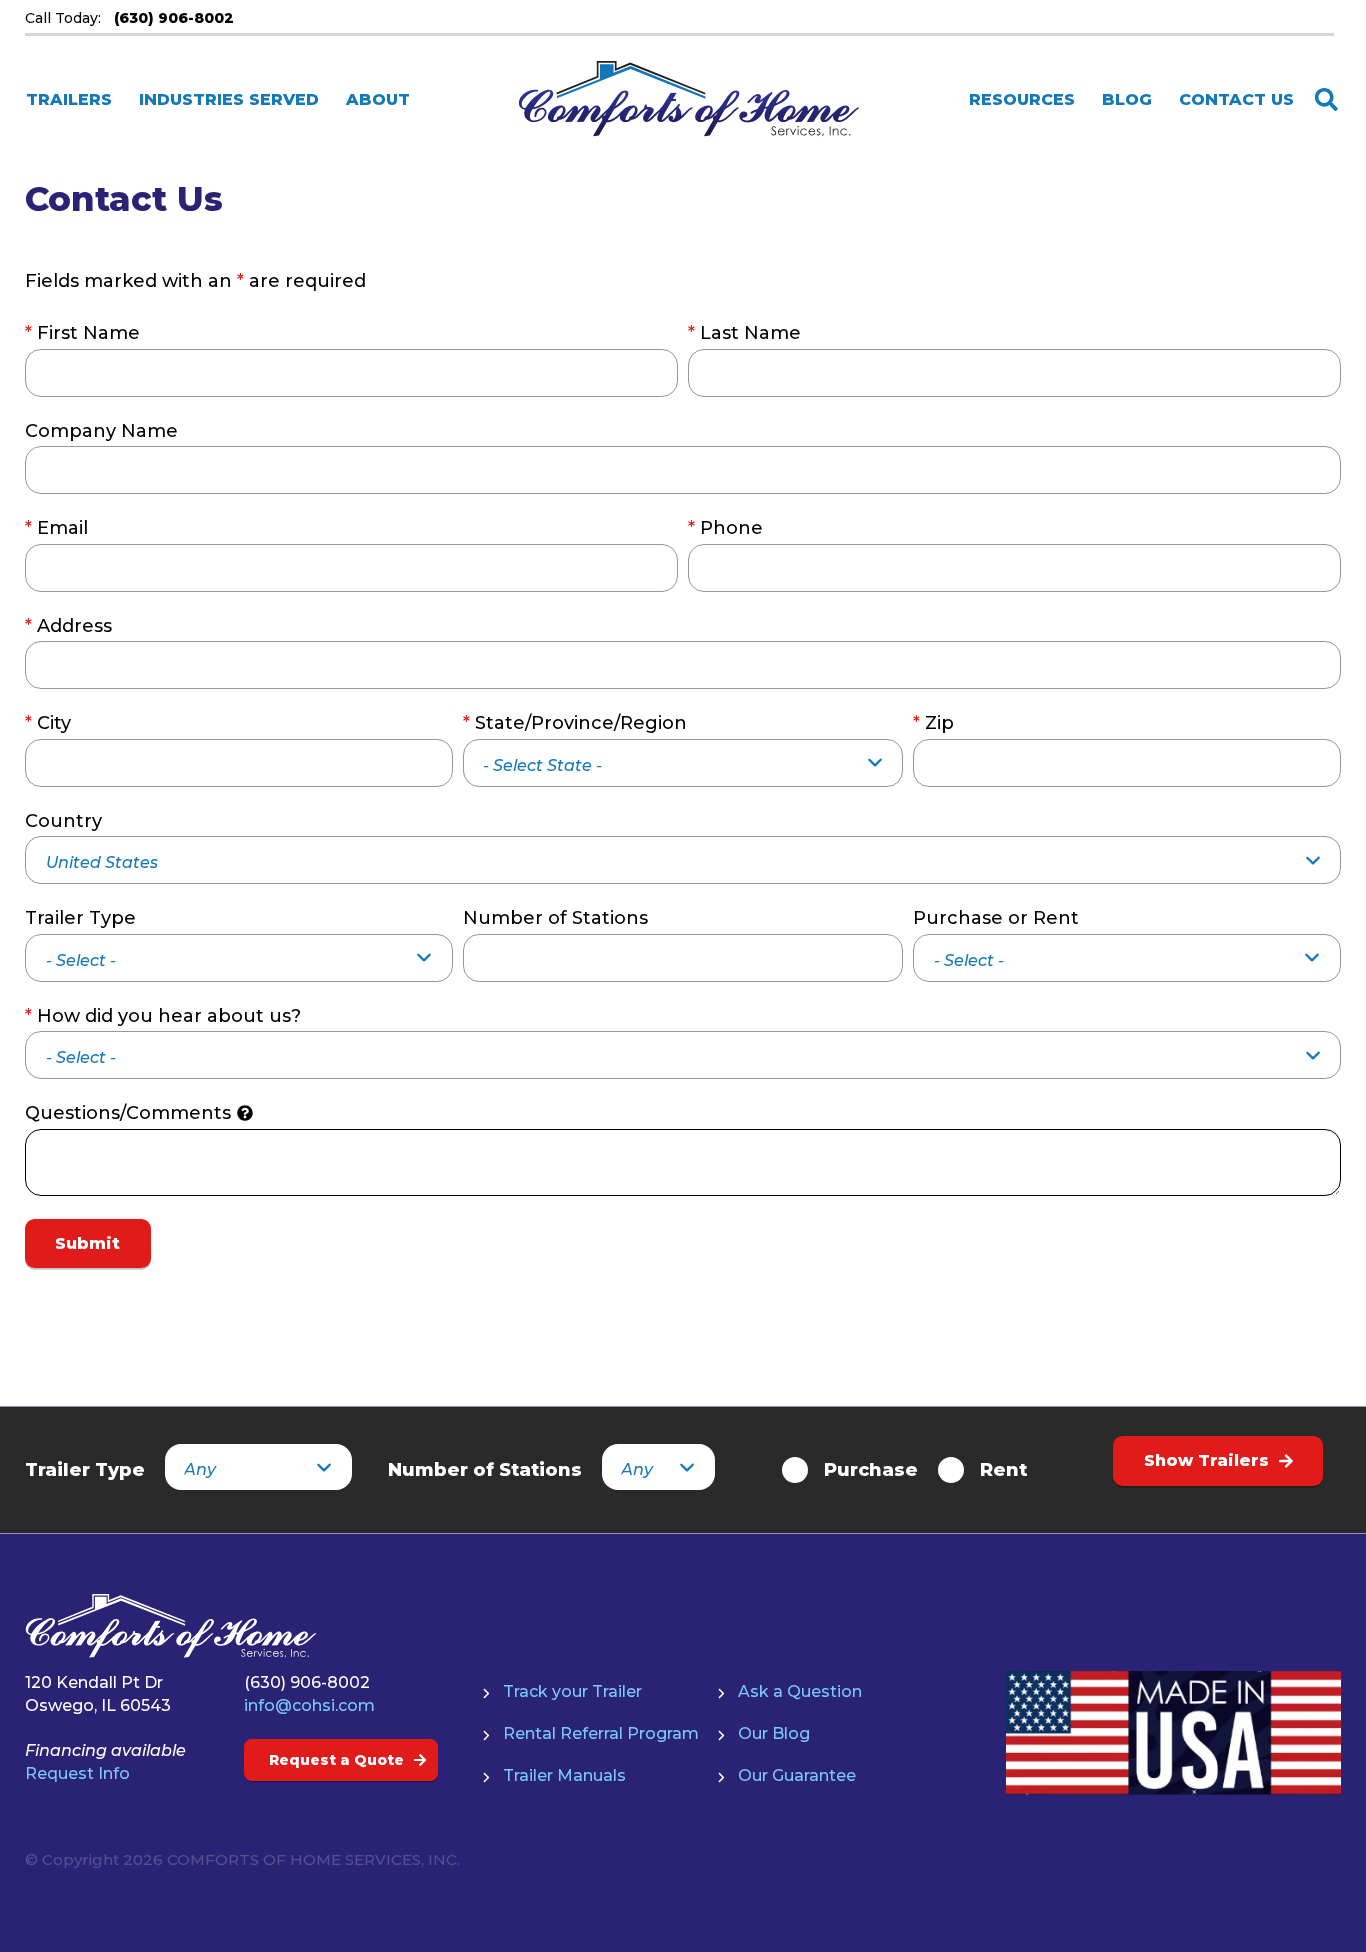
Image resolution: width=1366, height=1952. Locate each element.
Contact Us (1236, 99)
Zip (933, 723)
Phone (725, 528)
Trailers (69, 99)
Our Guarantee (797, 1775)
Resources (1022, 99)
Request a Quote (336, 1760)
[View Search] (1326, 100)
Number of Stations (555, 918)
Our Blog (774, 1733)
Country (63, 821)
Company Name (101, 431)
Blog (1127, 99)
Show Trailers (1206, 1460)
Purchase (871, 1470)
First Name (82, 333)
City (48, 723)
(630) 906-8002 (307, 1682)
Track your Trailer (572, 1691)
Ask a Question (800, 1691)
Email (56, 528)
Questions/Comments (128, 1113)
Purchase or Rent (996, 918)
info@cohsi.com (309, 1705)
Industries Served (229, 99)
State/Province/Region (575, 723)
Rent (1003, 1470)
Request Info (77, 1773)
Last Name (744, 333)
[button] (245, 1113)
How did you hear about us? (163, 1016)
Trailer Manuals (564, 1775)
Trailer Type (80, 918)
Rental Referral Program (601, 1733)
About (378, 99)
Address (68, 626)
